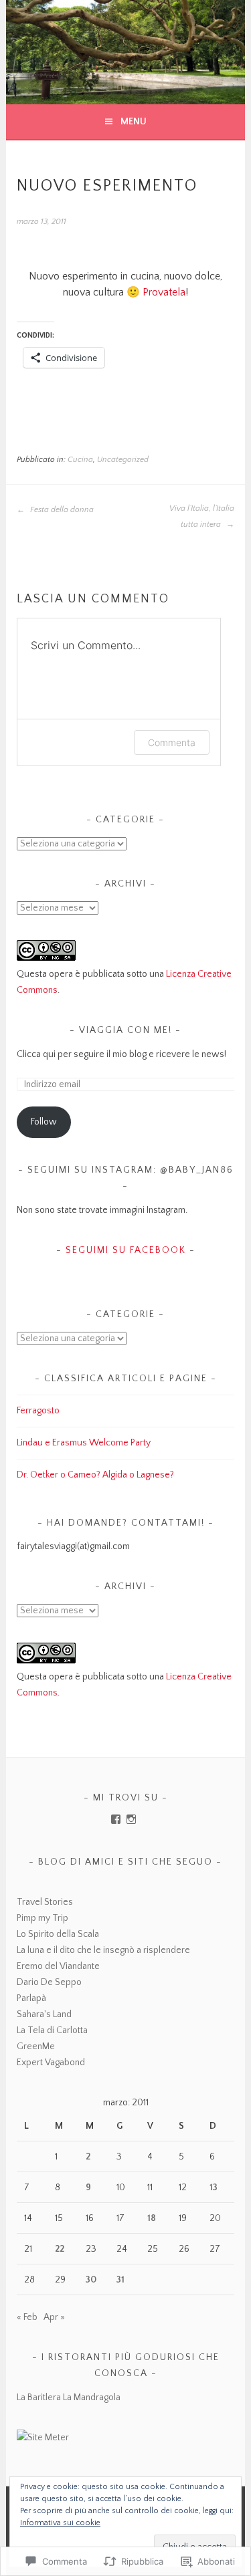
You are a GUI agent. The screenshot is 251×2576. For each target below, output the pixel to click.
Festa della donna (61, 510)
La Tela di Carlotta (52, 2030)
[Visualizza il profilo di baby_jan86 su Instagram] (131, 1819)
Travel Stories (45, 1902)
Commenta (172, 742)
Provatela (164, 292)
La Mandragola (92, 2397)
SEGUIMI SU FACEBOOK (126, 1250)
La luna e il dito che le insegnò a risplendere (103, 1950)
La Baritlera (39, 2397)
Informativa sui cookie (60, 2523)
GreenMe (36, 2046)
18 (152, 2218)
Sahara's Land (44, 2014)
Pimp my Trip (43, 1918)
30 (91, 2280)
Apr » (54, 2317)
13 (214, 2188)
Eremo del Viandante (58, 1966)
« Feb (27, 2317)
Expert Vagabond (51, 2063)
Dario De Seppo (49, 1982)
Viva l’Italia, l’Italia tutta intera (202, 516)
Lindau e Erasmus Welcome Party (84, 1443)
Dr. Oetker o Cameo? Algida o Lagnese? (95, 1475)
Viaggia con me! (125, 1030)
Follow (44, 1122)
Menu (134, 122)
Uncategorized (123, 460)
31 (120, 2280)
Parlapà (31, 1998)
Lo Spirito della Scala (58, 1934)
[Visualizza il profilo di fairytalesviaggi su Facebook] (116, 1819)
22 (60, 2249)
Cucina (80, 460)
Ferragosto (38, 1411)
